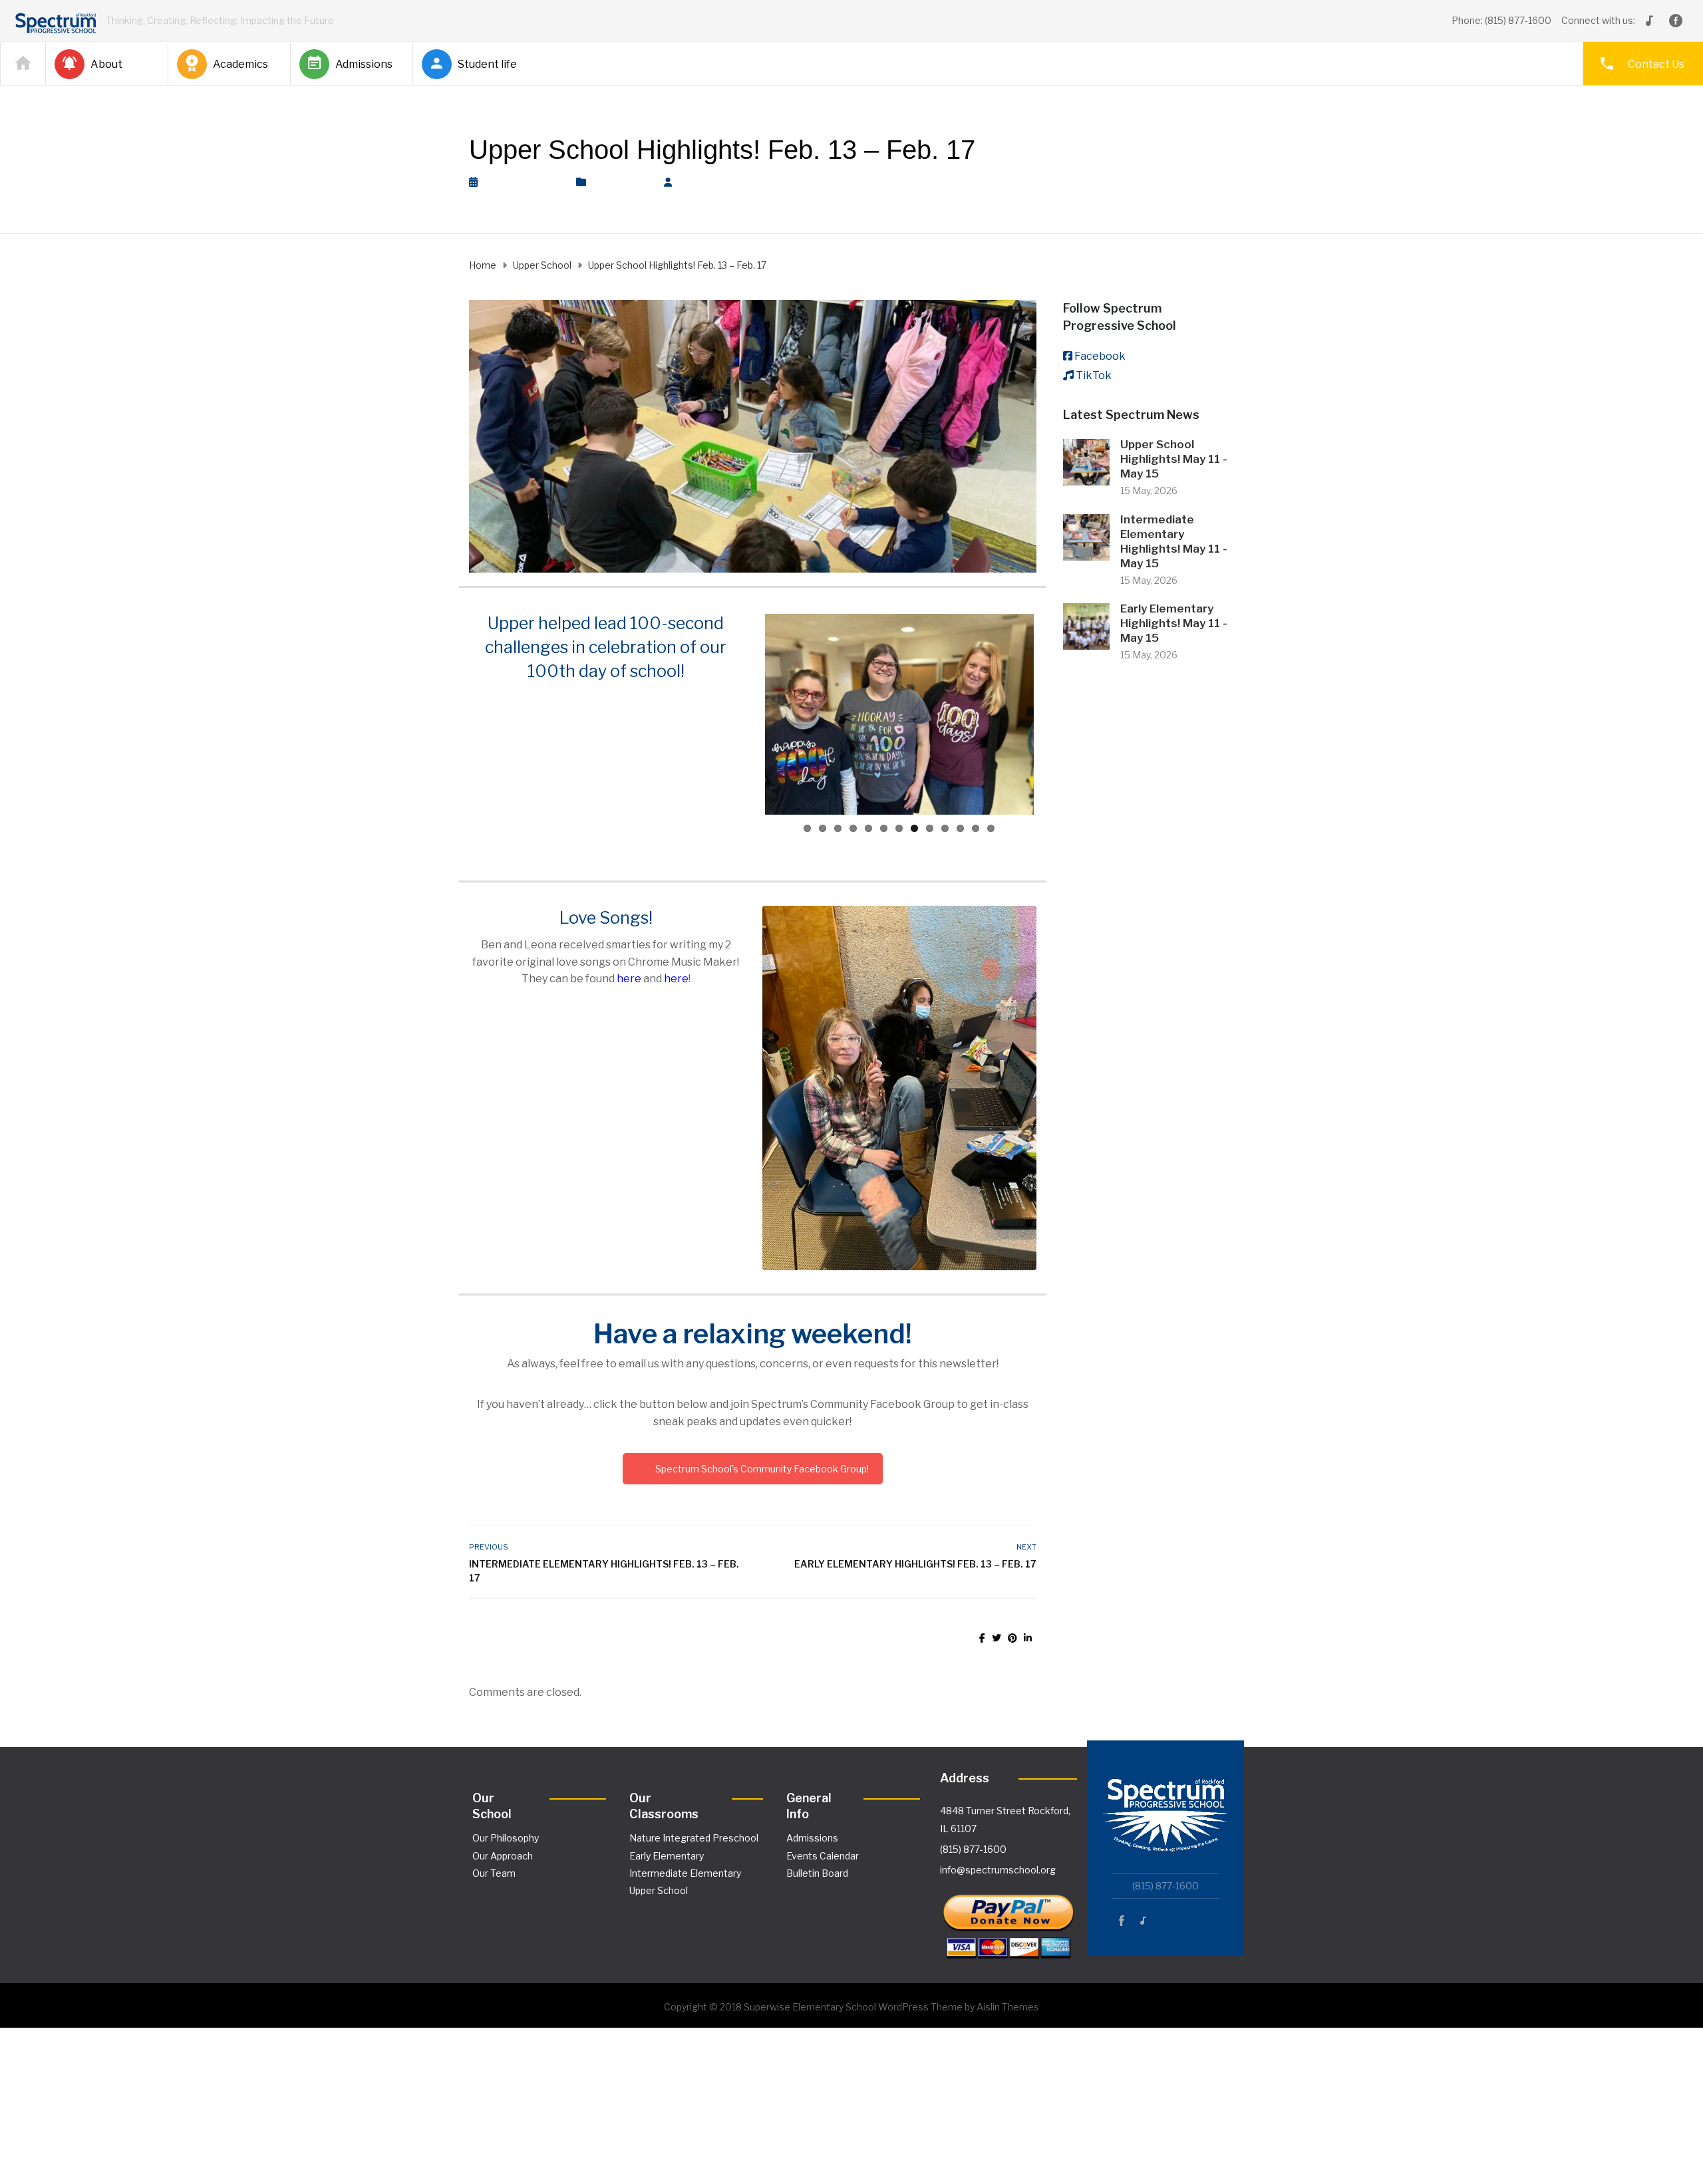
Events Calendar (823, 1856)
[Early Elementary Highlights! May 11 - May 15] (1086, 625)
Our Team (494, 1873)
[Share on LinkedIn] (1028, 1638)
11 (960, 828)
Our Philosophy (506, 1838)
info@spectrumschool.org (998, 1870)
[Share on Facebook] (982, 1638)
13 (991, 828)
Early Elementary (667, 1856)
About (106, 64)
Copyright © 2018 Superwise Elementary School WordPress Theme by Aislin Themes (851, 2007)
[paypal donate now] (1008, 1920)
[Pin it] (1012, 1638)
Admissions (364, 64)
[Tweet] (997, 1638)
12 (976, 828)
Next (1054, 714)
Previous (745, 714)
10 (945, 828)
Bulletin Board (817, 1873)
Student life (487, 64)
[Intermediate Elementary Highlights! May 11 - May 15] (1086, 536)
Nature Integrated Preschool (694, 1838)
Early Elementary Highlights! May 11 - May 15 (1174, 623)
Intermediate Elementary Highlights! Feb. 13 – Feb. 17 (604, 1571)
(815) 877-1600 (973, 1849)
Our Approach (503, 1856)
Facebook (1100, 356)
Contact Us (1656, 64)
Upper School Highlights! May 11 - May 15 (1174, 459)
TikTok (1094, 375)
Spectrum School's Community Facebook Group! (762, 1469)
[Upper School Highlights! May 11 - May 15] (1086, 461)
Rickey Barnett (723, 182)
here (629, 979)
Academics (240, 64)
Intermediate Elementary (685, 1873)
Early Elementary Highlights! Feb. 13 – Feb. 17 (915, 1564)
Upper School (621, 182)
